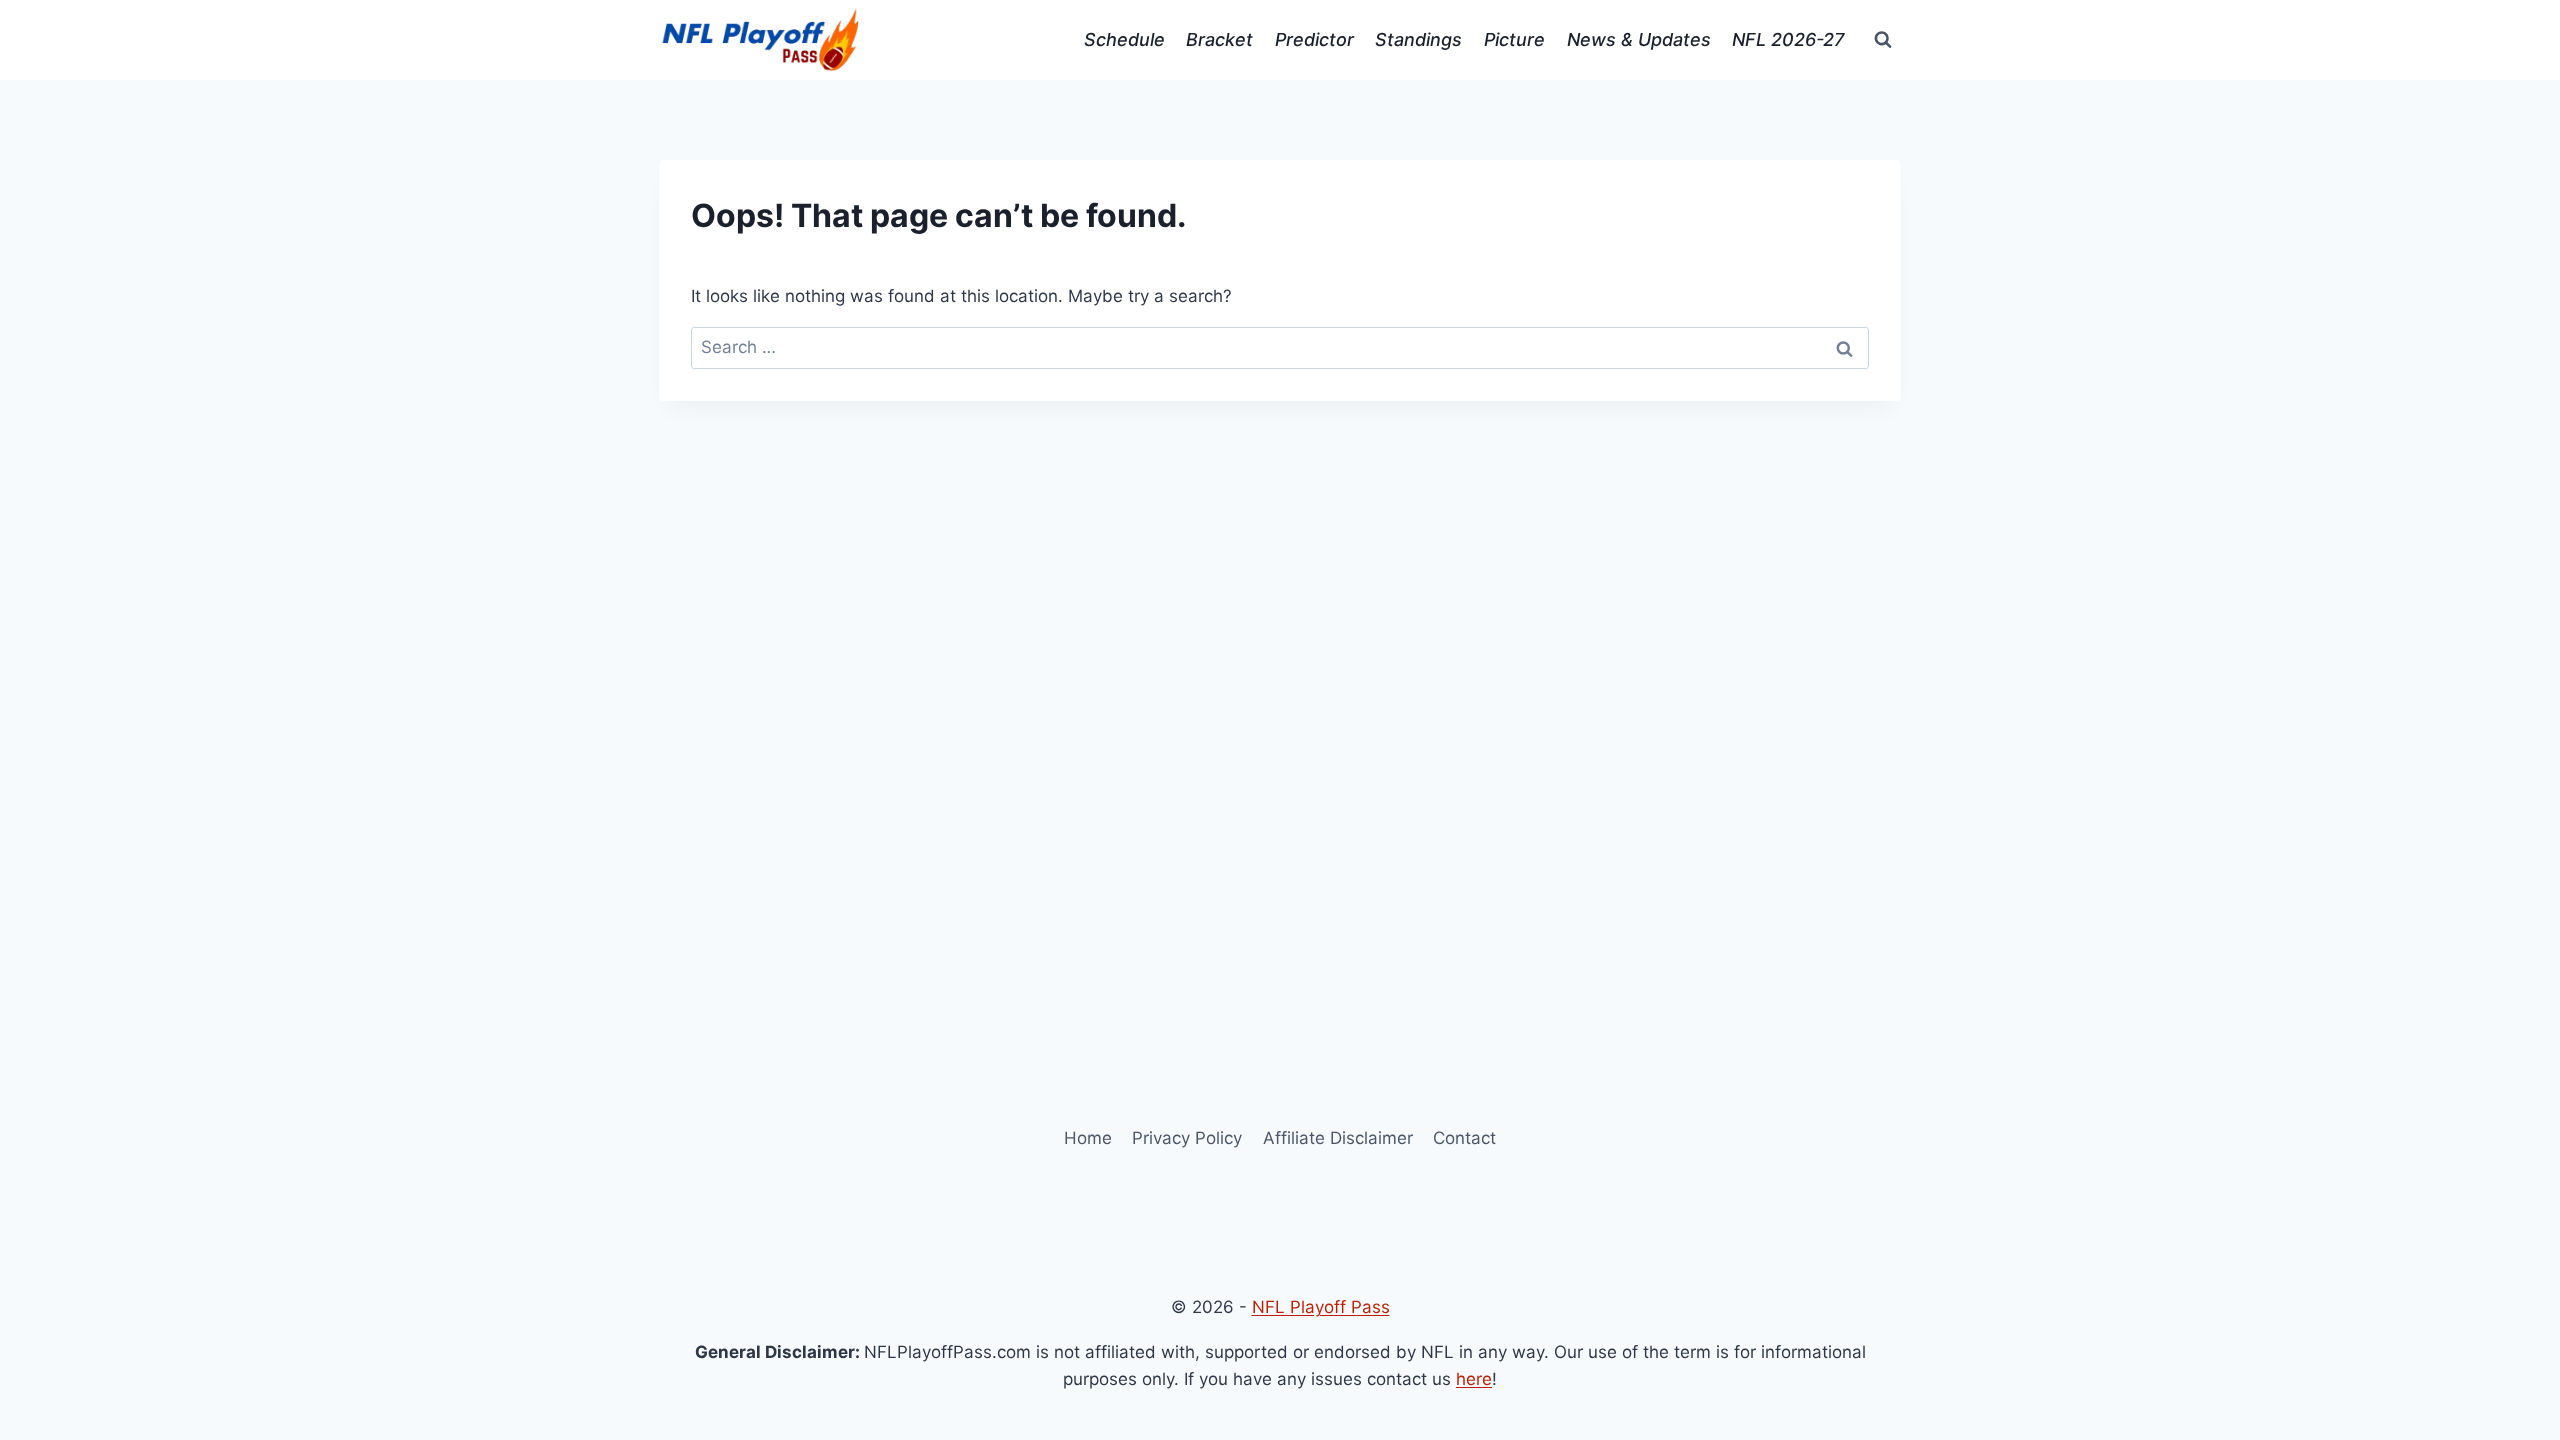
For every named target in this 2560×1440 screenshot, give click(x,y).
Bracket (1219, 39)
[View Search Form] (1883, 40)
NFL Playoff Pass (1321, 1307)
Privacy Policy (1187, 1138)
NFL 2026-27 (1788, 39)
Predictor (1314, 39)
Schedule (1124, 39)
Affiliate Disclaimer (1338, 1138)
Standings (1418, 39)
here (1474, 1379)
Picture (1514, 39)
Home (1088, 1138)
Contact (1464, 1138)
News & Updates (1639, 39)
